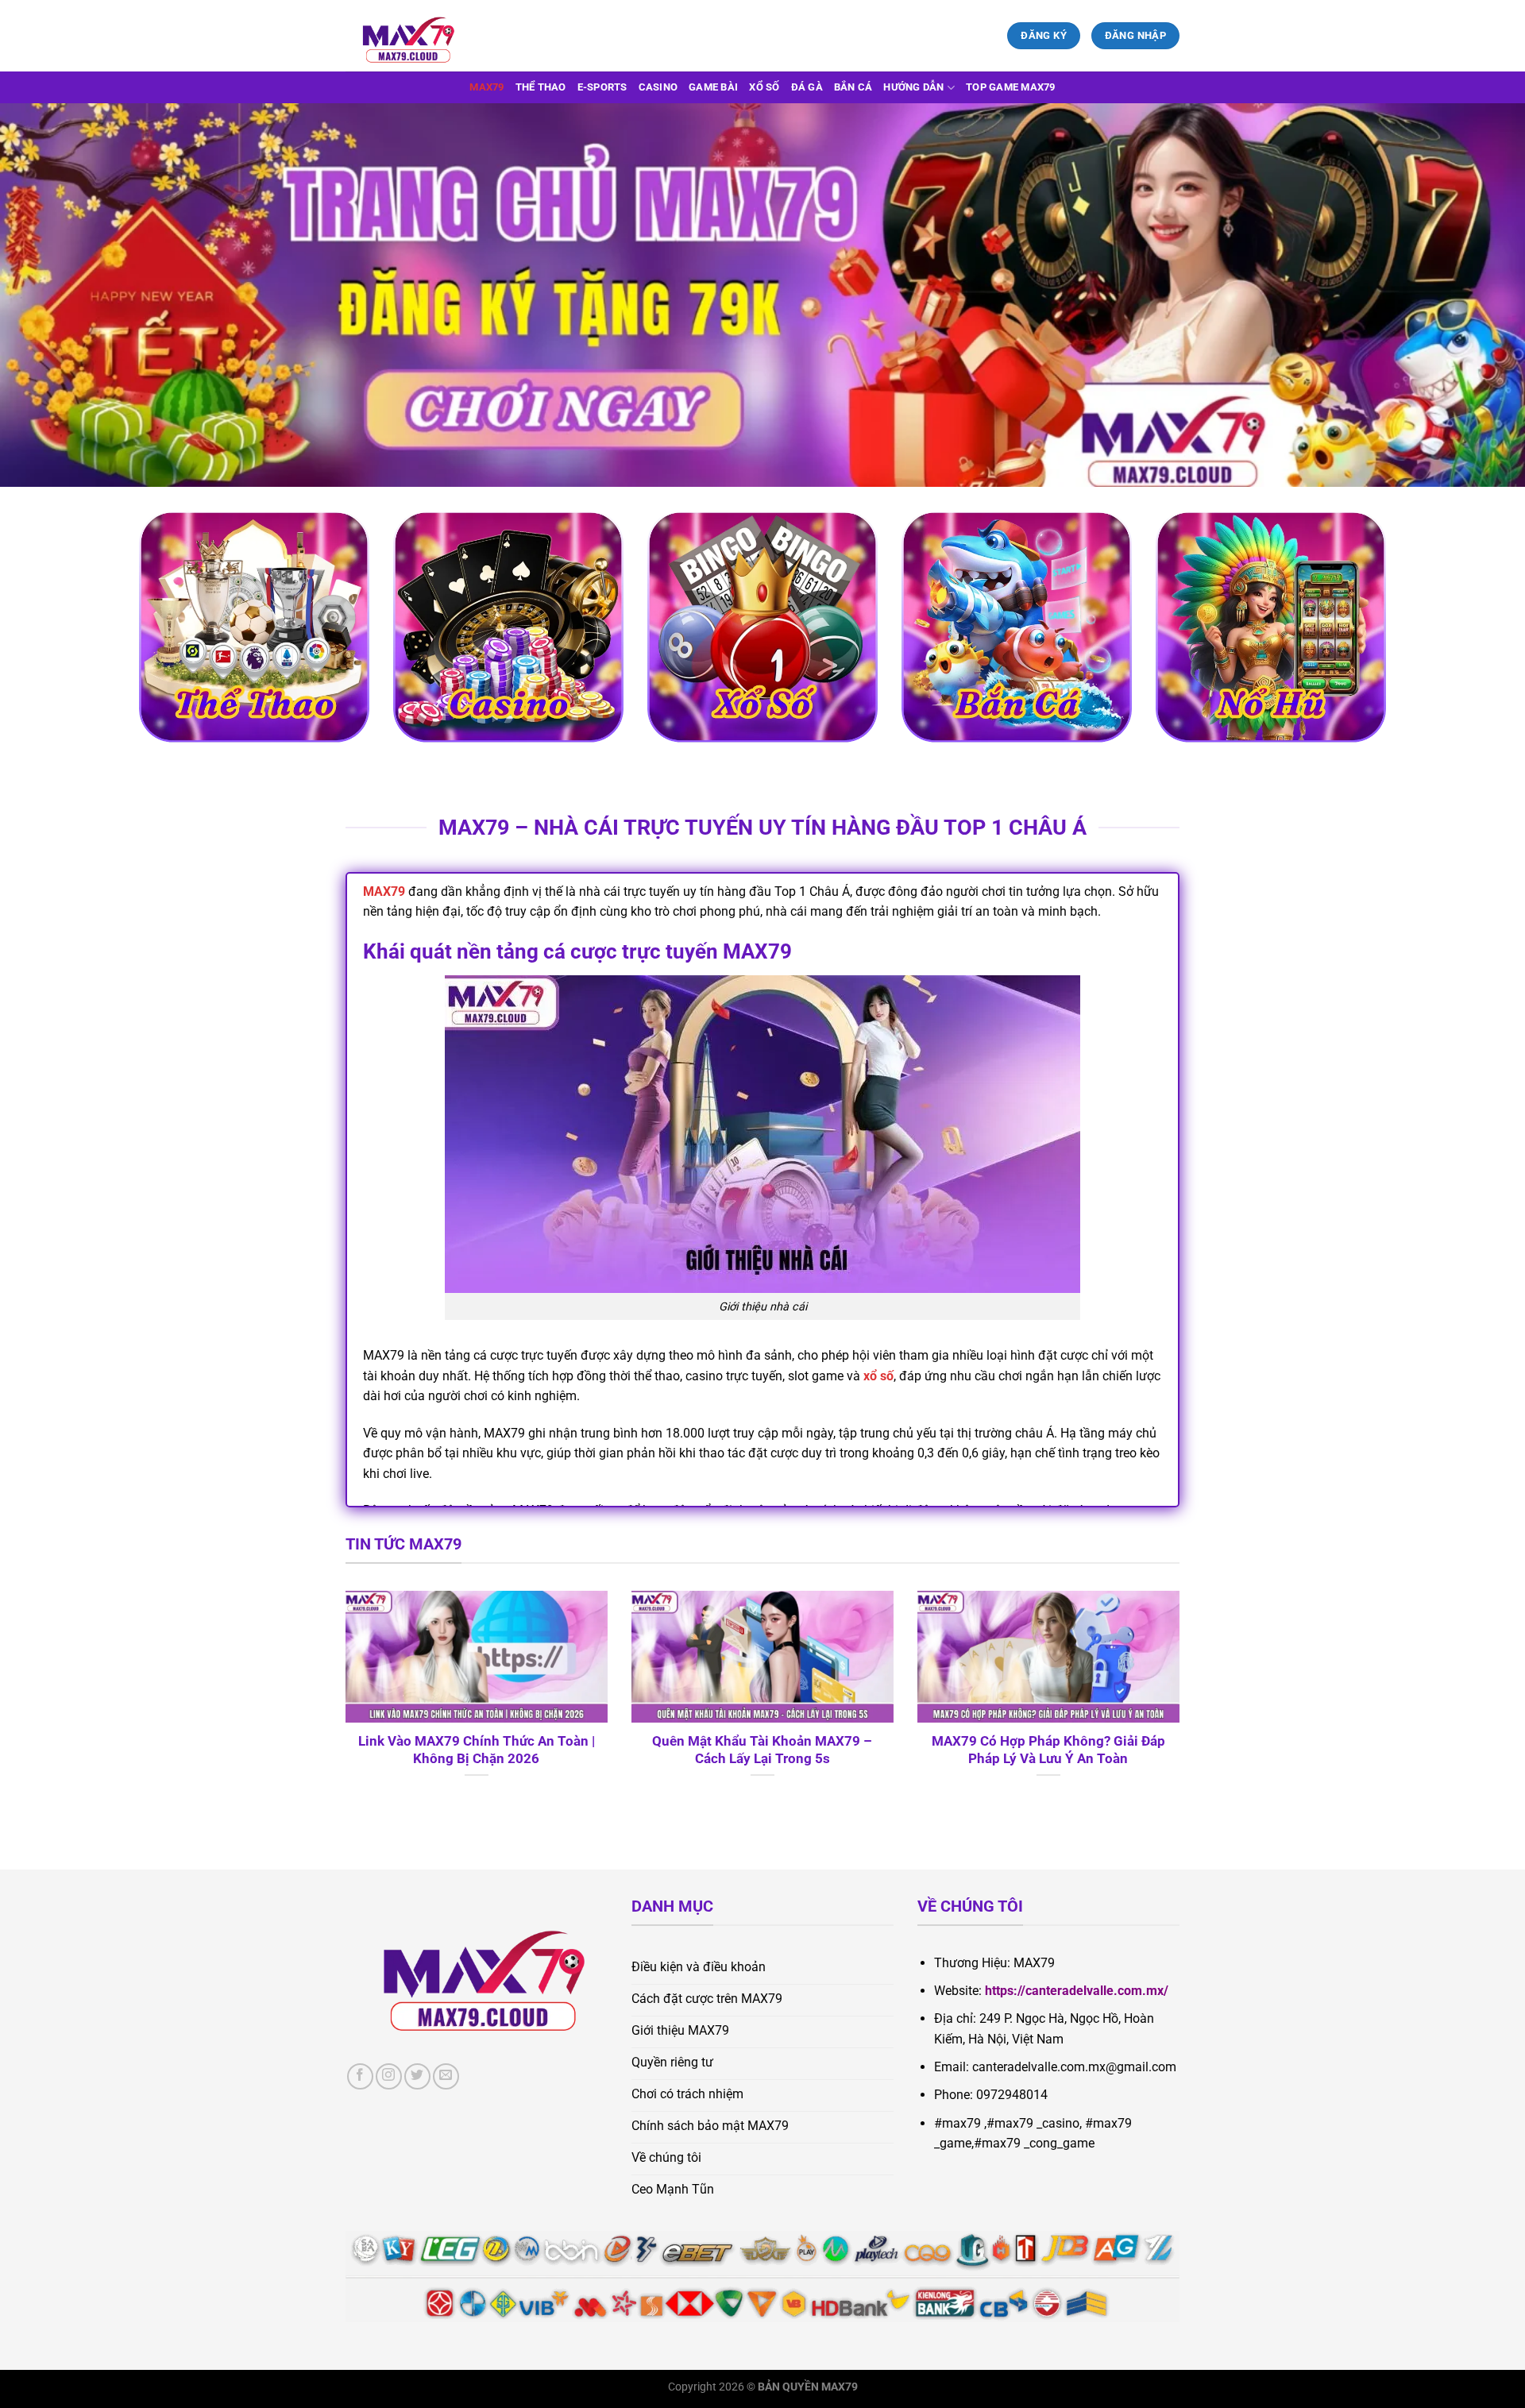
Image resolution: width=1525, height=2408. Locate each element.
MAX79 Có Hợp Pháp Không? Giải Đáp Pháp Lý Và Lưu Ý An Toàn (1048, 1750)
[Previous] (342, 1704)
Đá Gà (807, 87)
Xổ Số (764, 87)
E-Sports (602, 87)
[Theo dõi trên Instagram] (389, 2076)
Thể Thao (541, 87)
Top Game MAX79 (1011, 87)
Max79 (486, 87)
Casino (658, 87)
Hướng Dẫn (913, 87)
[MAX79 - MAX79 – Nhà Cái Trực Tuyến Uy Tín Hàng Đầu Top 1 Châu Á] (425, 36)
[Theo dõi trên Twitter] (417, 2076)
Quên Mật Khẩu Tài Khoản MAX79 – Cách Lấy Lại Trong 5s (762, 1750)
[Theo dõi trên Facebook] (360, 2076)
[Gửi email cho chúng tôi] (446, 2076)
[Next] (1183, 1704)
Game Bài (713, 87)
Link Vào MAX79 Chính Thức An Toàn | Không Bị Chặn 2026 (477, 1750)
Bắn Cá (853, 87)
